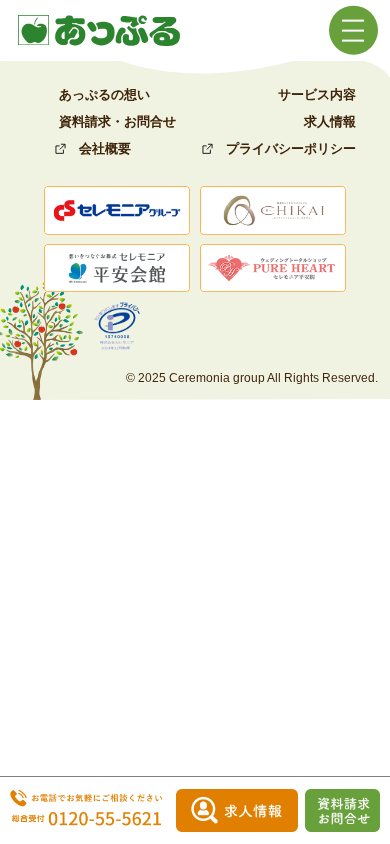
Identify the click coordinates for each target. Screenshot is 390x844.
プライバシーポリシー (291, 148)
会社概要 (105, 148)
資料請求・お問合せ (117, 121)
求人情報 (330, 121)
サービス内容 (317, 94)
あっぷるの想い (104, 94)
